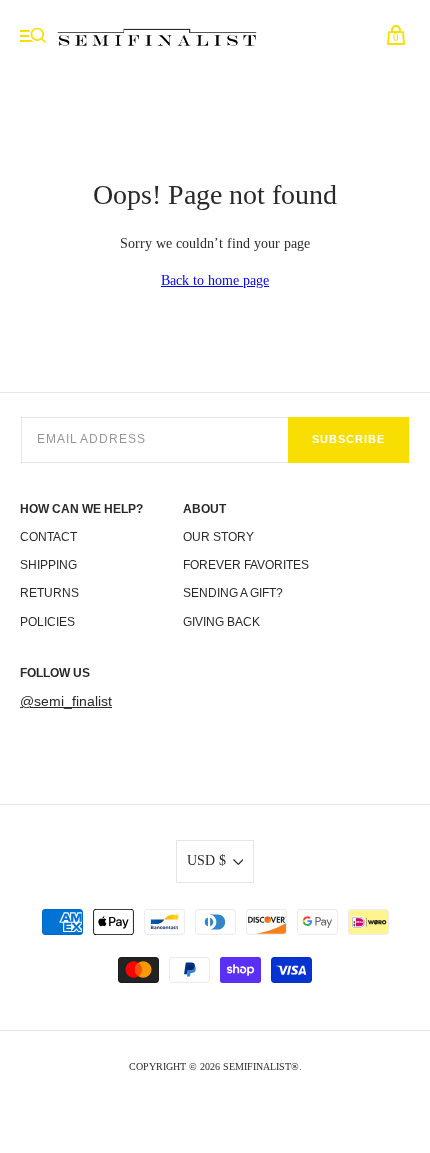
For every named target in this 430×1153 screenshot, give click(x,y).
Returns (49, 593)
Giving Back (221, 622)
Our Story (218, 537)
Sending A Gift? (233, 593)
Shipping (48, 565)
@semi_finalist (66, 701)
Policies (47, 622)
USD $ (206, 860)
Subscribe (348, 439)
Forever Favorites (246, 565)
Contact (48, 537)
